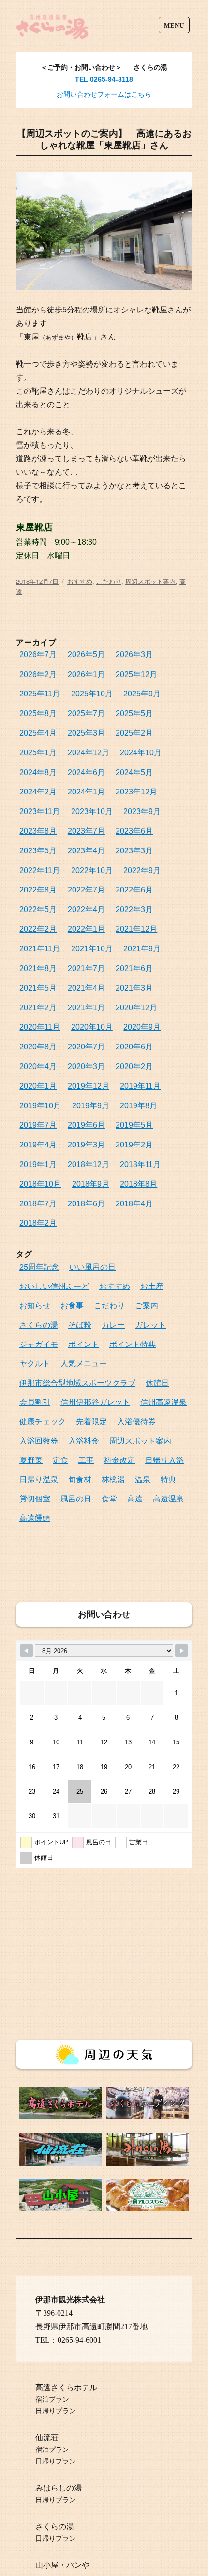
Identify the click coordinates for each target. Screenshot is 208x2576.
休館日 (157, 1382)
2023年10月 (92, 812)
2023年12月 (136, 792)
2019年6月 (86, 1125)
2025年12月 (136, 674)
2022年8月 (38, 890)
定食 (60, 1460)
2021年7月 (86, 969)
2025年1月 (38, 753)
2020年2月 (134, 1067)
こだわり (109, 581)
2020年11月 (40, 1027)
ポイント (84, 1344)
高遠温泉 (168, 1498)
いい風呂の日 (92, 1267)
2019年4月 (38, 1145)
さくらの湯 (39, 1324)
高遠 (135, 1498)
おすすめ (80, 581)
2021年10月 (92, 949)
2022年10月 (92, 870)
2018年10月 (40, 1184)
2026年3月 (134, 655)
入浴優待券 (136, 1421)
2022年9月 (142, 870)
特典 (168, 1479)
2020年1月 (38, 1086)
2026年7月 (38, 655)
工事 (86, 1460)
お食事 (72, 1305)
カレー (113, 1324)
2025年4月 (38, 733)
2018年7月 (38, 1204)
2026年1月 (86, 674)
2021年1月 (86, 1008)
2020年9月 (142, 1027)
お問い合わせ (104, 1614)
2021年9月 (142, 949)
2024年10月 (141, 753)
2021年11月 (40, 949)
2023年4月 (86, 851)
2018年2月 (38, 1223)
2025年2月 (134, 733)
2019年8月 (139, 1106)
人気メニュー (84, 1363)
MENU (174, 25)
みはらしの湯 (59, 2488)
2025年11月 (40, 694)
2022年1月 (86, 929)
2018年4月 (134, 1204)
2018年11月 (140, 1165)
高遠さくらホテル (66, 2387)
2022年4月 (86, 910)
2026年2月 (38, 674)
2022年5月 (38, 910)
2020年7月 (86, 1047)
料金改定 (119, 1460)
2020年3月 (86, 1067)
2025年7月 (86, 714)
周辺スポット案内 (150, 581)
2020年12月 (136, 1008)
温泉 (143, 1479)
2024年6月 (86, 772)
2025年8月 (38, 714)
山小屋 (47, 2565)
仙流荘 (47, 2438)
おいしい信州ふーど (54, 1286)
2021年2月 (38, 1008)
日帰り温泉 (39, 1479)
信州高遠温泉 (163, 1402)
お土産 (152, 1286)
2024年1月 (86, 792)
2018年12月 (89, 1165)
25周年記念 (39, 1267)
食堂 (109, 1498)
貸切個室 (35, 1498)
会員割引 (35, 1402)
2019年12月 (89, 1086)
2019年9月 (91, 1106)
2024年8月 (38, 772)
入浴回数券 (39, 1440)
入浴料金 (84, 1440)
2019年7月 (38, 1125)
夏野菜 (31, 1460)
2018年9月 (91, 1184)
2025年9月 (142, 694)
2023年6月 (134, 831)
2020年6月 (134, 1047)
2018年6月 (86, 1204)
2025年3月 (86, 733)
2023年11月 (40, 812)
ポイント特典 (133, 1344)
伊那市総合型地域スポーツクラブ (77, 1382)
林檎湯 (113, 1479)
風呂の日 (76, 1498)
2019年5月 (134, 1125)
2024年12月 (89, 753)
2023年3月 (134, 851)
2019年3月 (86, 1145)
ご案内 (147, 1305)
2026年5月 (86, 655)
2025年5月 (134, 714)
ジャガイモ (39, 1344)
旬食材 (80, 1479)
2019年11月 (140, 1086)
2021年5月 (38, 988)
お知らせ (35, 1305)
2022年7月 (86, 890)
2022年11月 (40, 870)
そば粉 (80, 1324)
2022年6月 (134, 890)
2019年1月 (38, 1165)
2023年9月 (142, 812)
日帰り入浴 (164, 1460)
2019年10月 (40, 1106)
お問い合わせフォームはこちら (104, 94)
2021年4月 (86, 988)
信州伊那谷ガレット (95, 1402)
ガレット (150, 1324)
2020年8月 (38, 1047)
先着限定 (91, 1421)
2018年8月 (139, 1184)
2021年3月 (134, 988)
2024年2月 (38, 792)
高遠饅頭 (35, 1518)
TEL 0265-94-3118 (104, 79)
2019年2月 (134, 1145)
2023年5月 (38, 851)
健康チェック (43, 1421)
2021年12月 (136, 929)
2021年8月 (38, 969)
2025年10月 (92, 694)
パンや (78, 2565)
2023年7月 (86, 831)
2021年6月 (134, 969)
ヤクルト (35, 1363)
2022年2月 (38, 929)
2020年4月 (38, 1067)
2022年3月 (134, 910)
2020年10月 (92, 1027)
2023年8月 (38, 831)
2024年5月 (134, 772)
